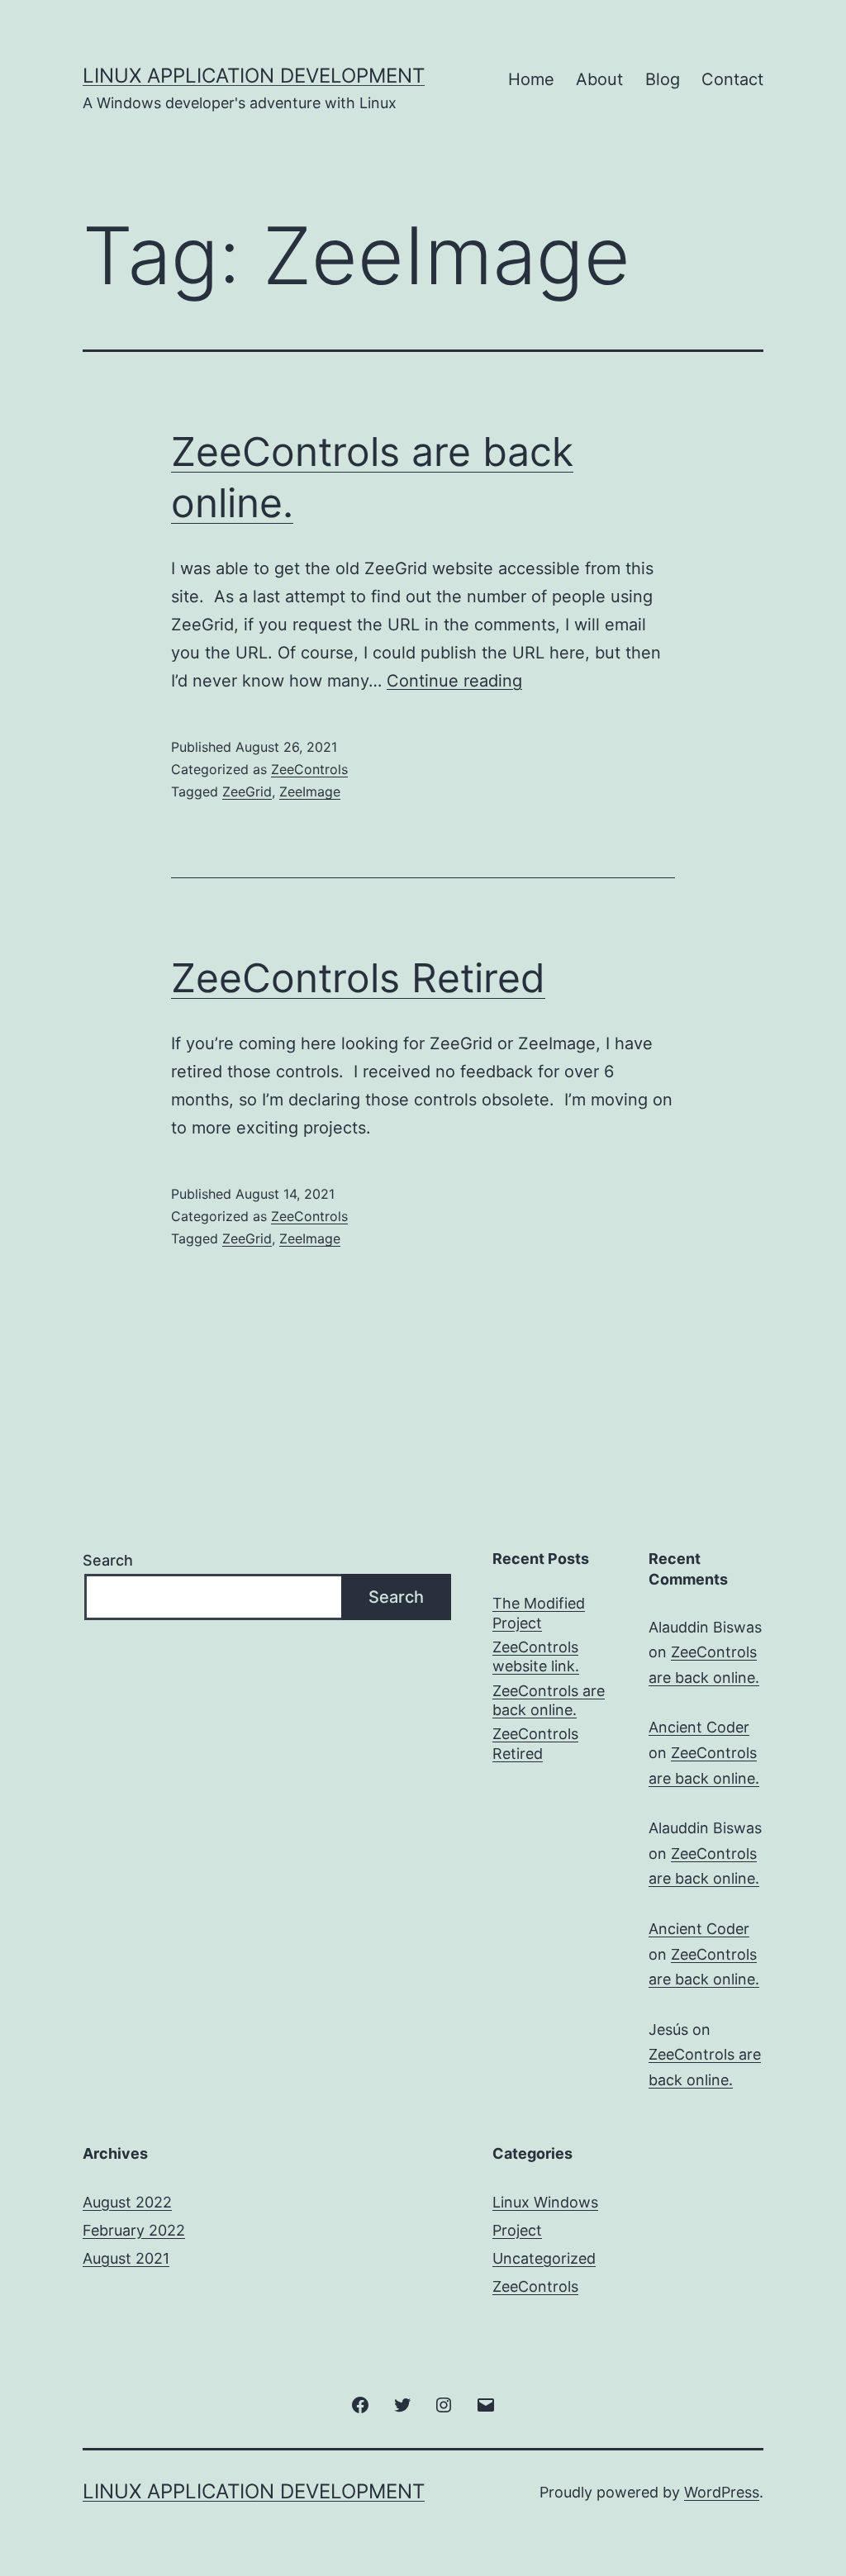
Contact (732, 79)
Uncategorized (544, 2258)
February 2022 (134, 2230)
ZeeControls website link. (536, 1656)
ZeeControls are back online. (549, 1700)
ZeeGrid (247, 791)
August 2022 (127, 2202)
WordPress (722, 2492)
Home (531, 79)
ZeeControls (309, 769)
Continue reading (454, 681)
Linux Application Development (254, 76)
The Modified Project (539, 1613)
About (599, 79)
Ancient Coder (699, 1727)
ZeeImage (310, 791)
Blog (663, 79)
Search (108, 1560)
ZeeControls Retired (358, 978)
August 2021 (126, 2258)
